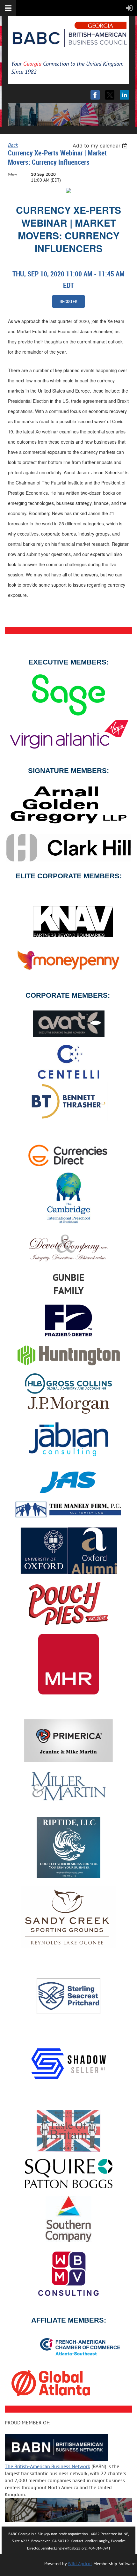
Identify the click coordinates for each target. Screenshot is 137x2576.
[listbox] (101, 146)
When (12, 174)
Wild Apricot (80, 2564)
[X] (110, 95)
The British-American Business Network (47, 2466)
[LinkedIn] (124, 95)
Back (13, 145)
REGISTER (68, 301)
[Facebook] (95, 95)
